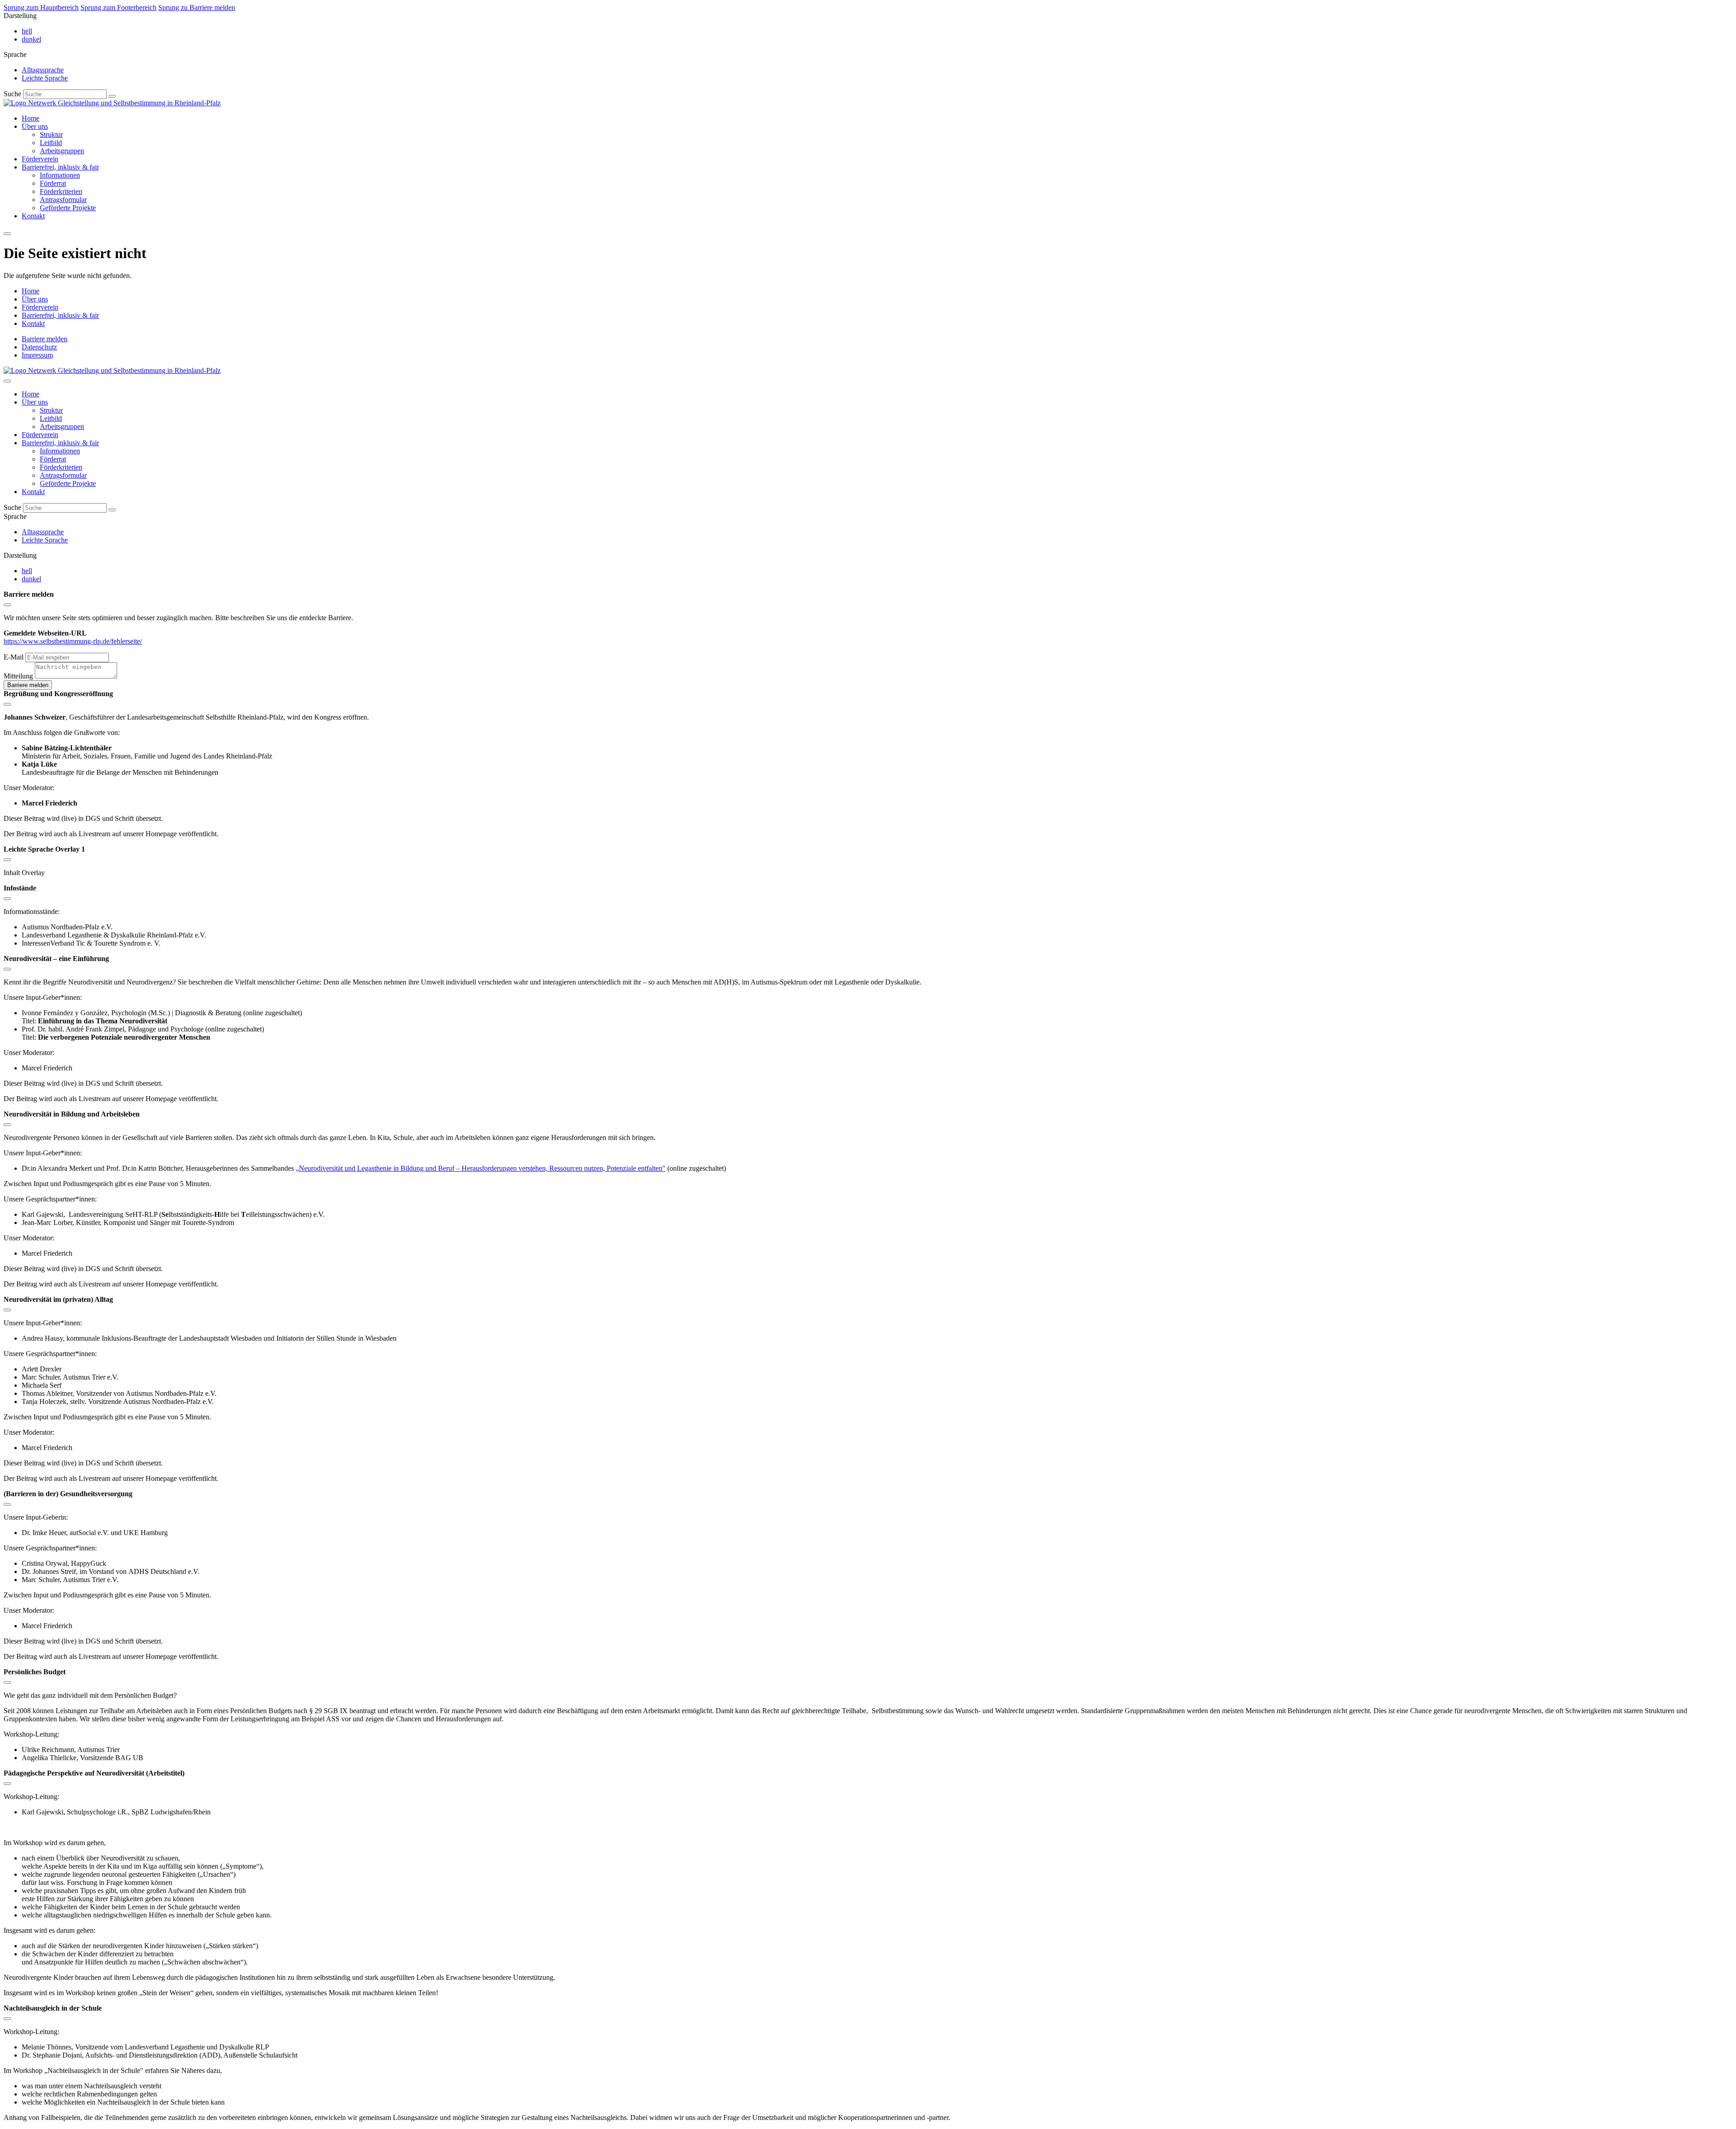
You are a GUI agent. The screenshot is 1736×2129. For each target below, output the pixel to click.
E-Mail (14, 657)
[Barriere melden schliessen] (7, 605)
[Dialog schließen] (7, 704)
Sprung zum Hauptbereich (41, 7)
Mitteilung (18, 676)
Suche (12, 94)
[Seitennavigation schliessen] (7, 381)
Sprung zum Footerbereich (118, 7)
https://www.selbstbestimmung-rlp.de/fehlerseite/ (73, 641)
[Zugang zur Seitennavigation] (7, 234)
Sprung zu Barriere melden (197, 7)
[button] (112, 96)
